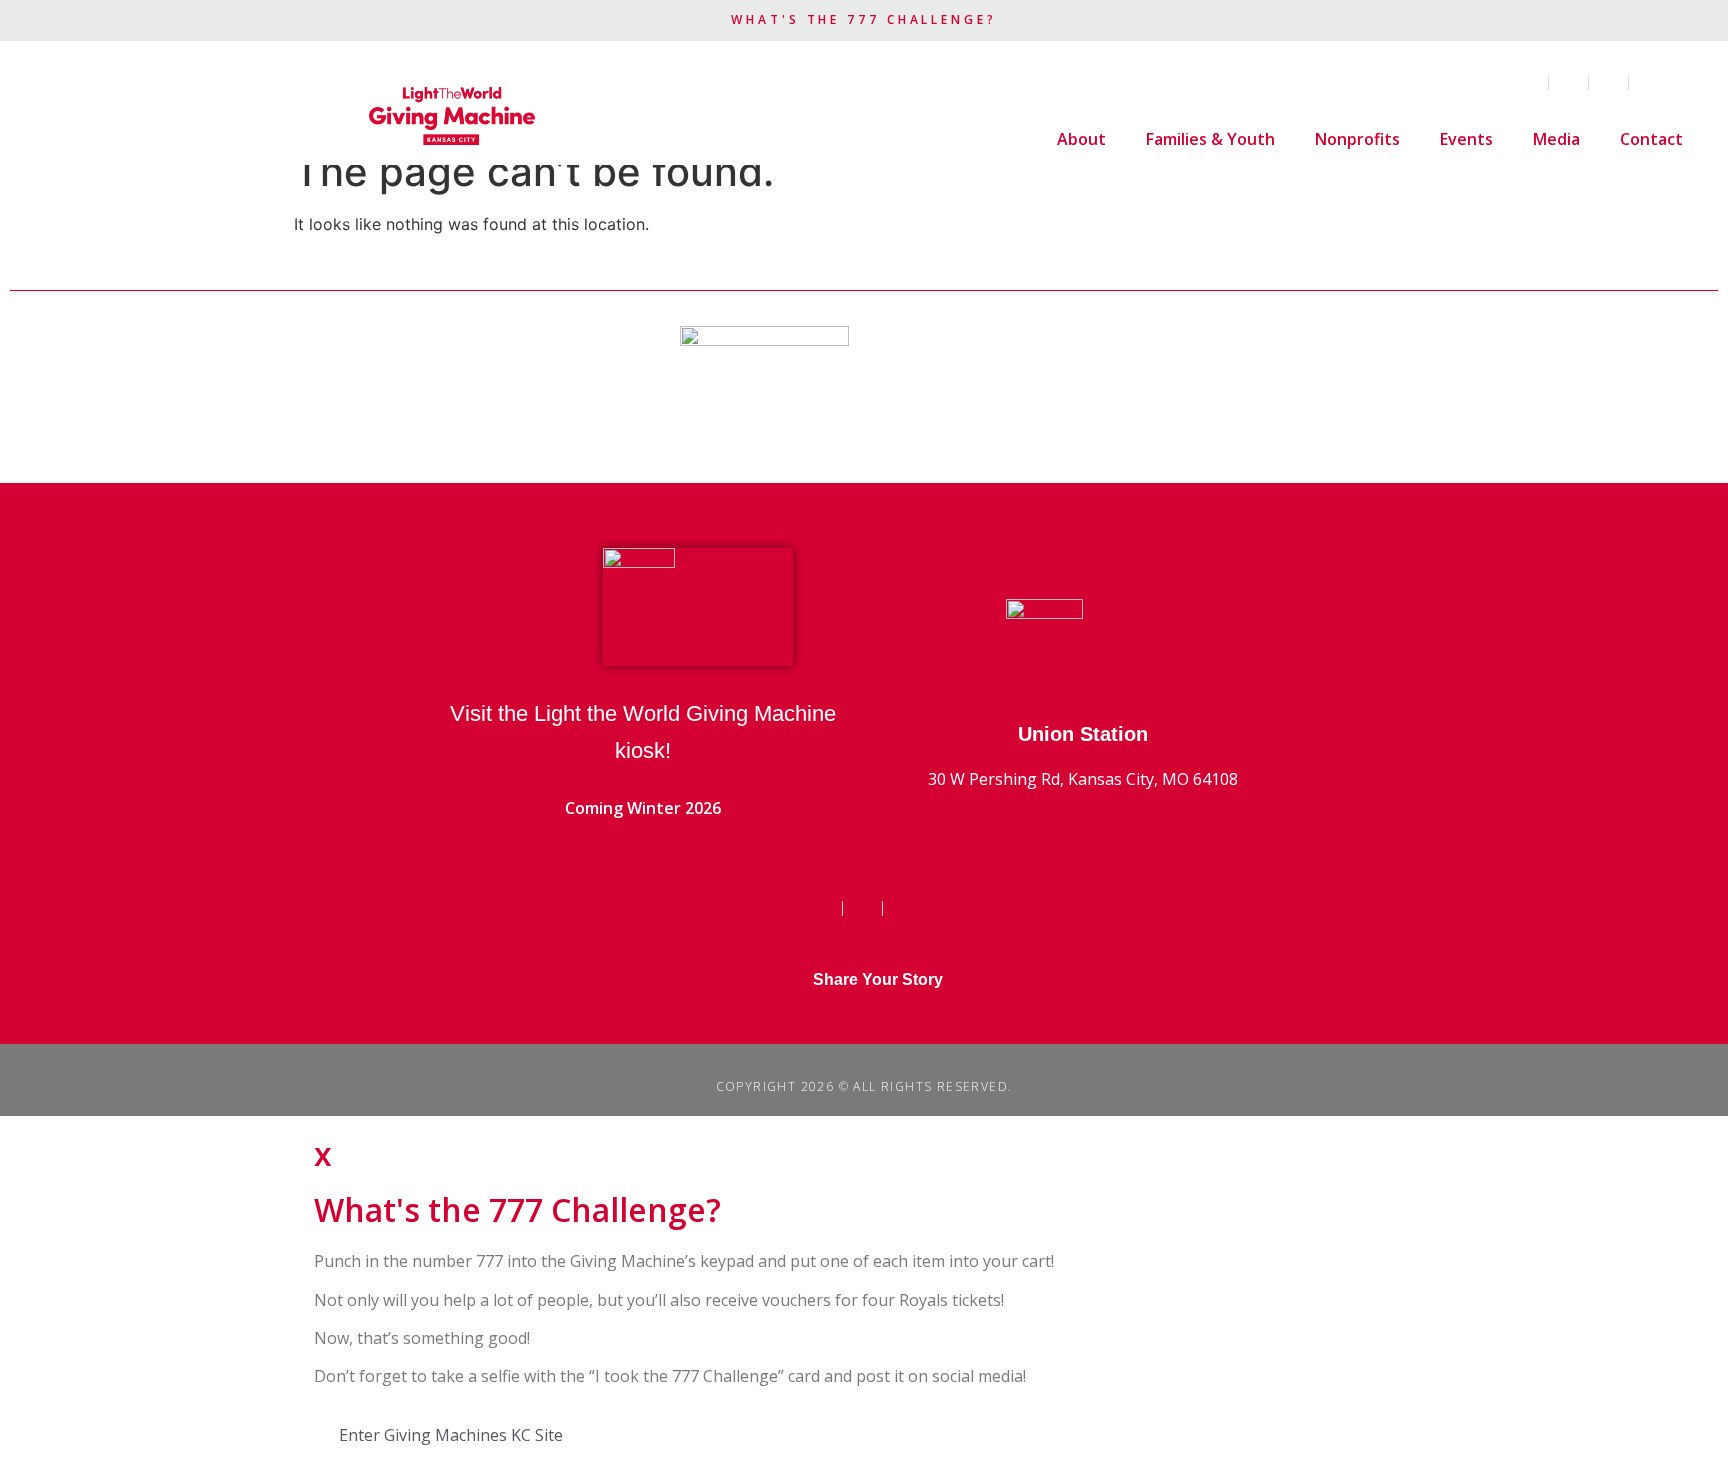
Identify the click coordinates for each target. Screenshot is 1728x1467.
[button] (1691, 82)
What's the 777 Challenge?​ (864, 19)
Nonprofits (1357, 139)
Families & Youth (1210, 139)
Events (1466, 139)
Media (1556, 139)
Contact (1651, 139)
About (1081, 139)
